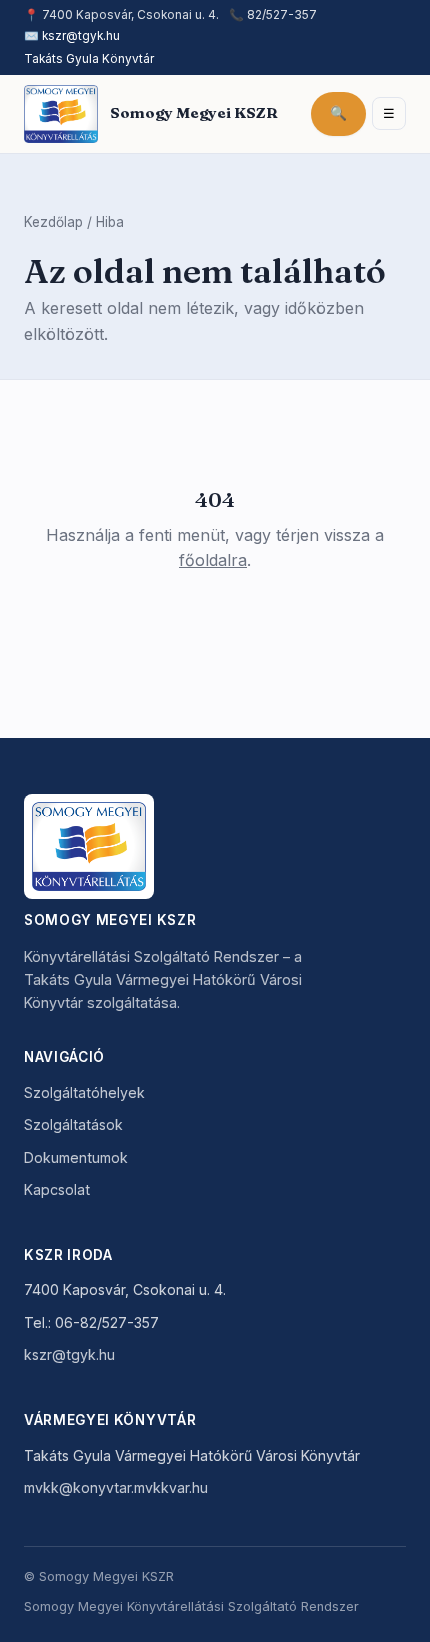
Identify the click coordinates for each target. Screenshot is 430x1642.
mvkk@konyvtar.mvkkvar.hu (116, 1487)
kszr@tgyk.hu (81, 36)
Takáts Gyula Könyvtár (89, 59)
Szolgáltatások (73, 1124)
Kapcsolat (57, 1189)
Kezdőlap (53, 222)
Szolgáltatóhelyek (84, 1092)
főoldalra (213, 560)
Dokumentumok (76, 1157)
